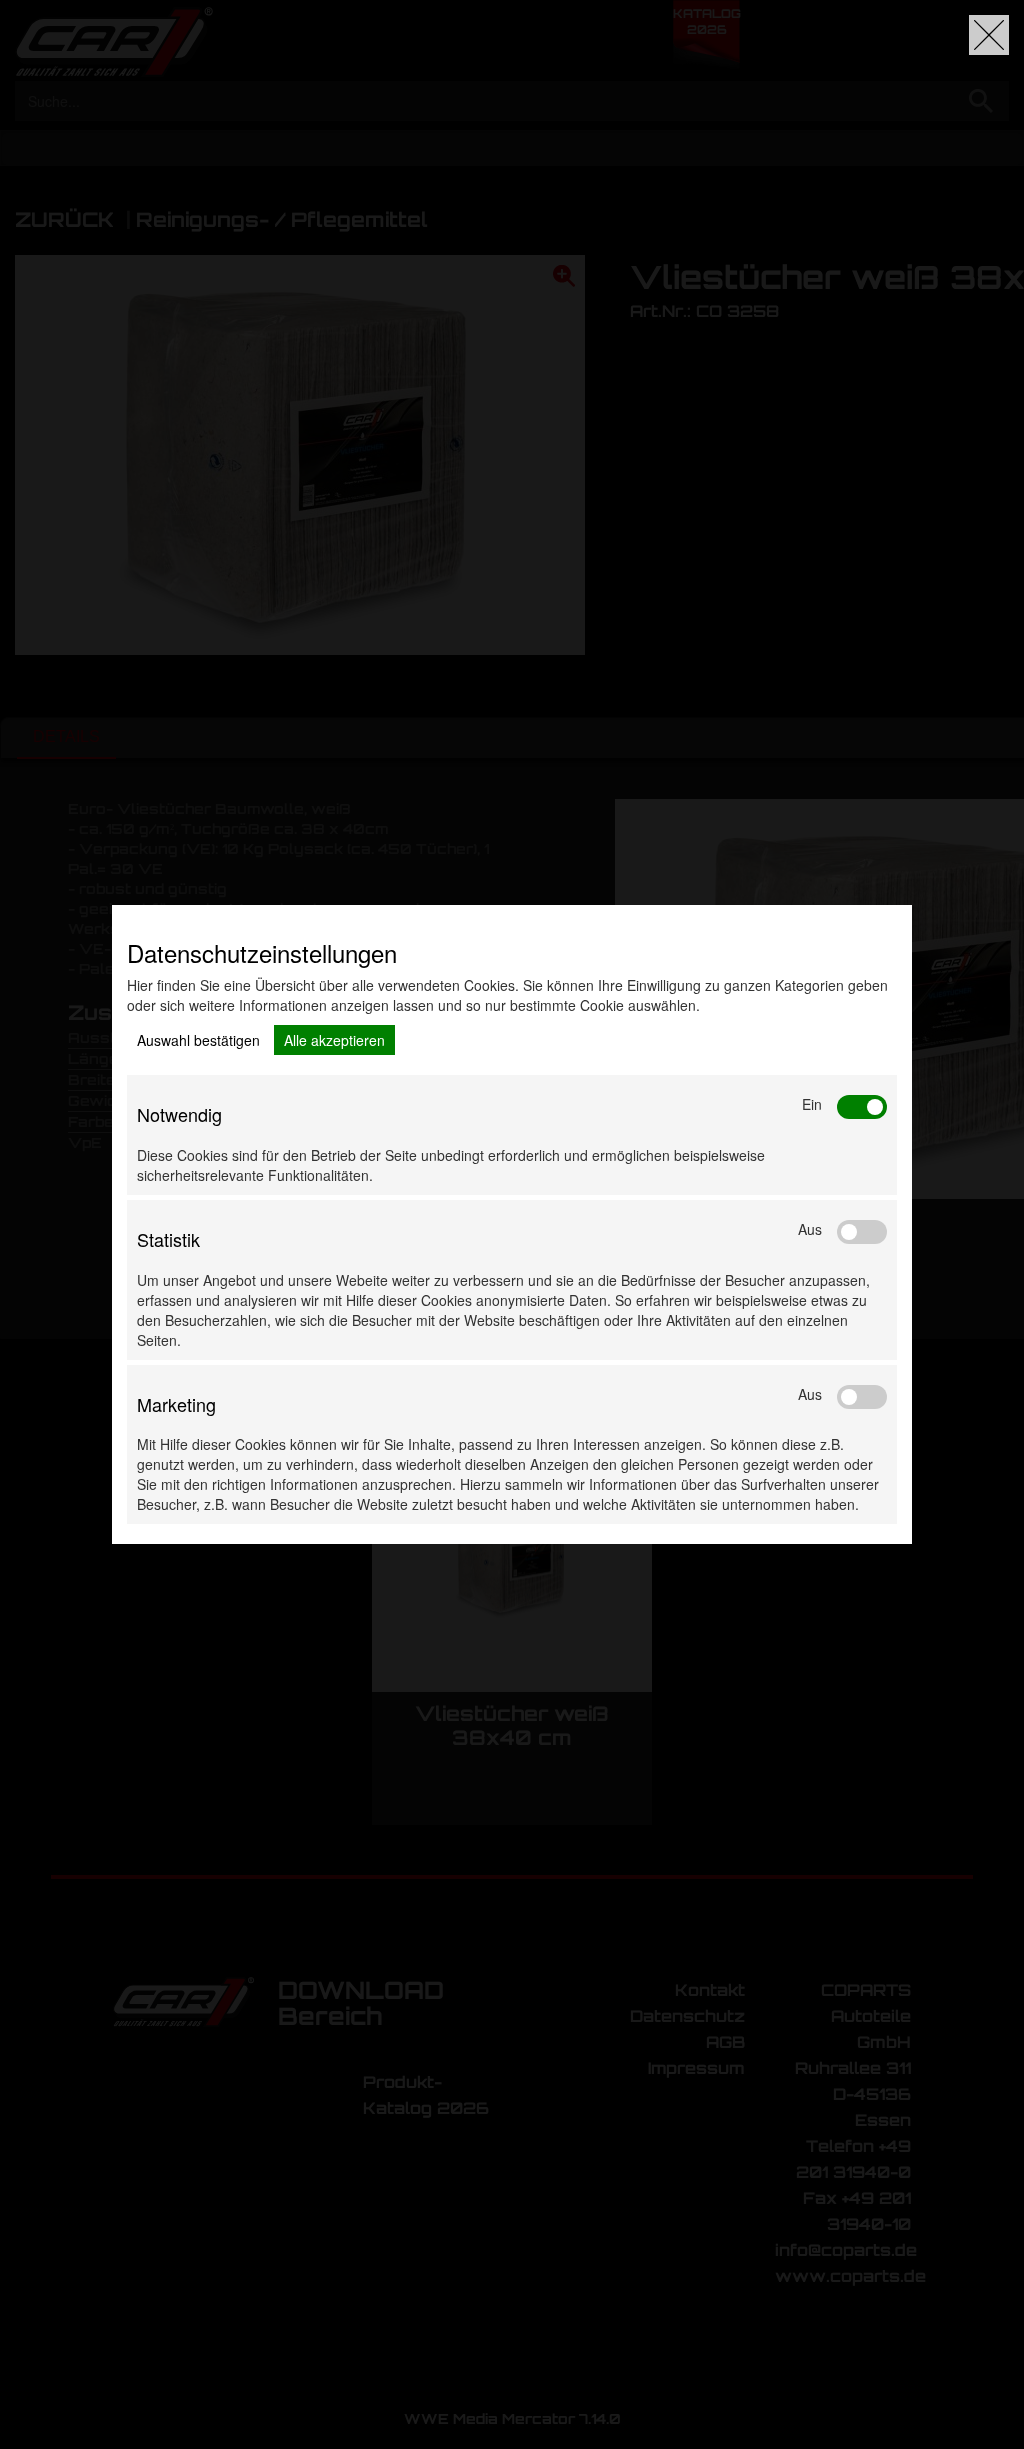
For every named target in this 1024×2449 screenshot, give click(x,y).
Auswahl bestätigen (198, 1040)
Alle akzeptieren (334, 1040)
